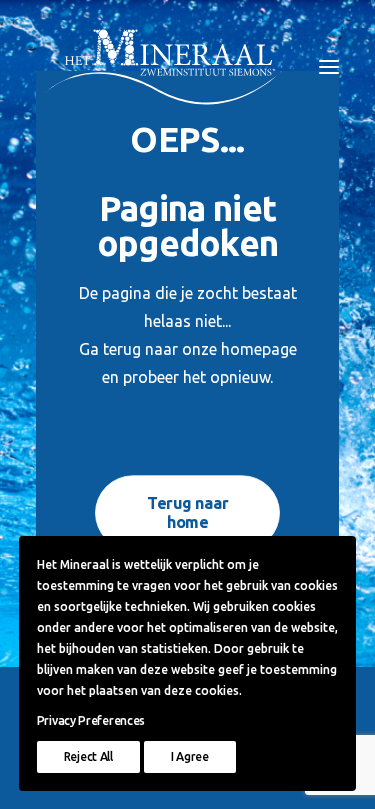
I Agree (190, 756)
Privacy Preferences (91, 720)
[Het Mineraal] (163, 67)
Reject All (88, 756)
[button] (329, 67)
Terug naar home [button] (189, 512)
